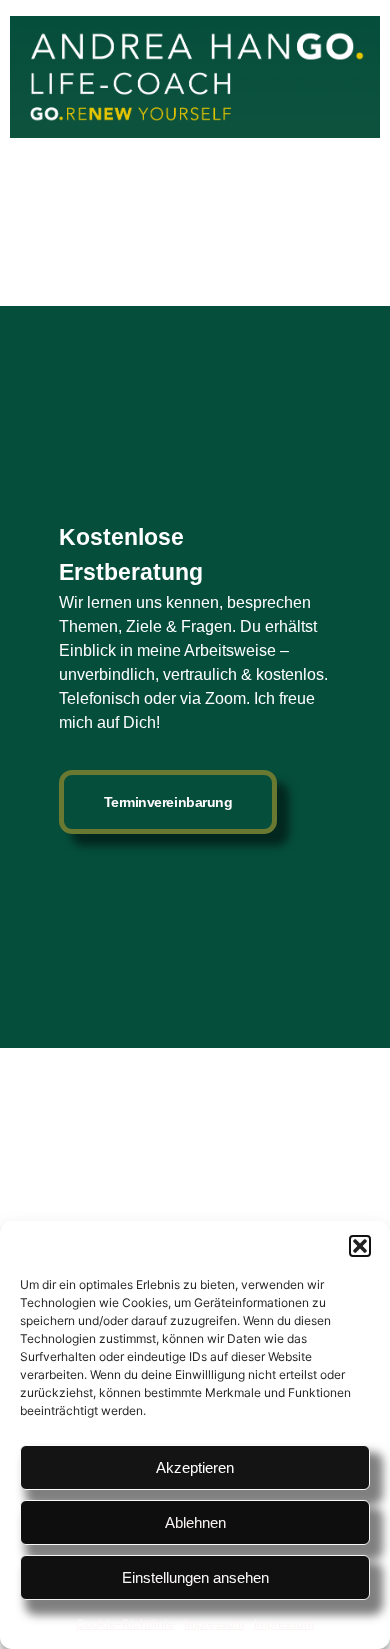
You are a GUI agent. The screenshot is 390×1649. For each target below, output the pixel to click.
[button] (360, 1246)
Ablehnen (195, 1522)
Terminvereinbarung (168, 802)
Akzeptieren (195, 1467)
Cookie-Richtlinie (125, 1623)
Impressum (214, 1623)
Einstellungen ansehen (195, 1577)
